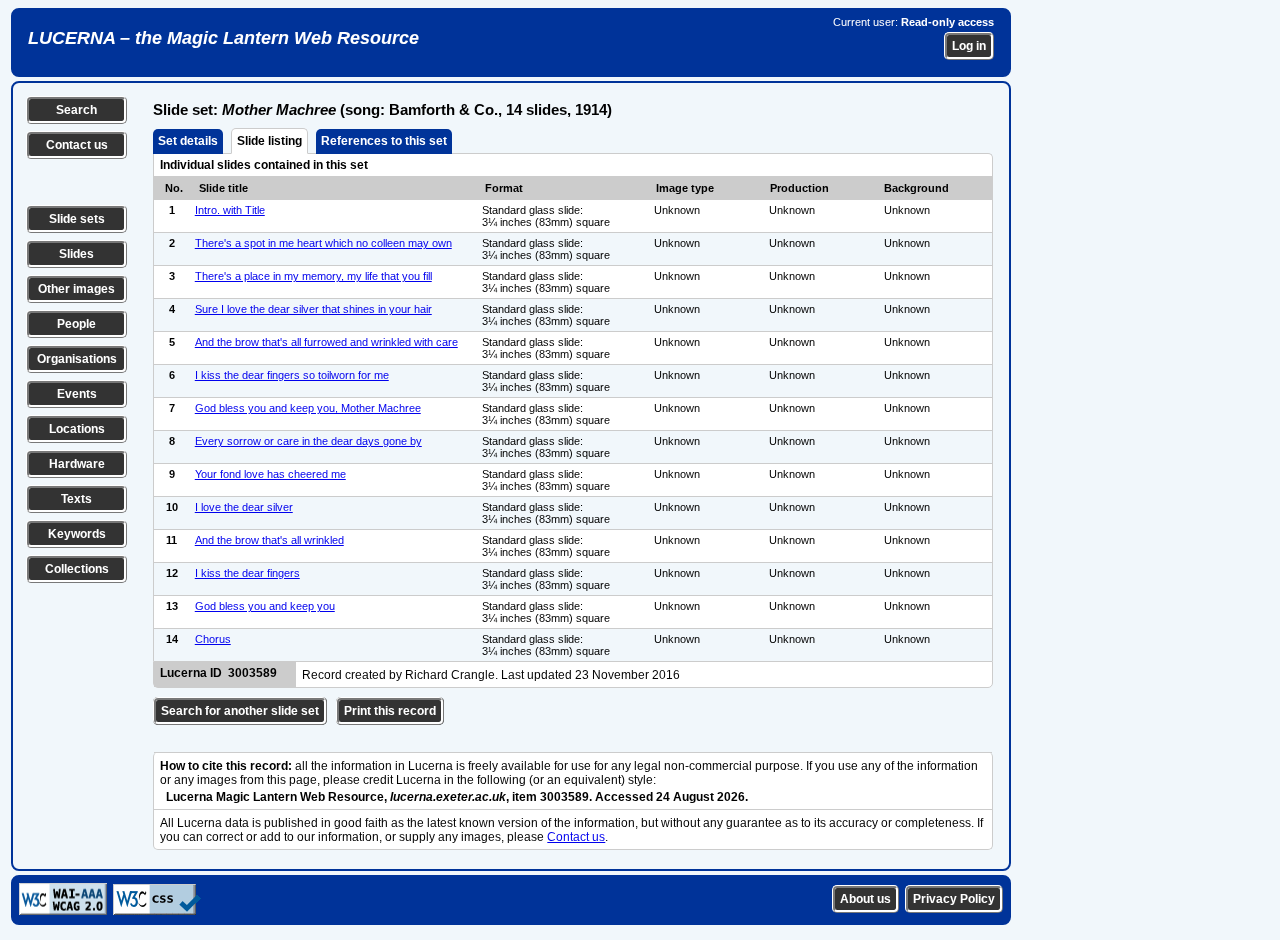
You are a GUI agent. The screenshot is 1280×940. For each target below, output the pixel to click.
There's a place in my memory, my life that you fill (313, 276)
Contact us (77, 145)
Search (76, 110)
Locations (77, 429)
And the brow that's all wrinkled (269, 540)
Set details (188, 141)
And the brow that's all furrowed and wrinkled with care (326, 342)
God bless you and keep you (265, 606)
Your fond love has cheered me (270, 474)
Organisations (77, 359)
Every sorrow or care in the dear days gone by (308, 441)
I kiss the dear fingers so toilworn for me (292, 375)
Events (77, 394)
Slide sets (77, 219)
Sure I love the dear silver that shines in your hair (313, 309)
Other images (76, 289)
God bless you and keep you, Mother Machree (308, 408)
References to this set (384, 141)
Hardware (77, 464)
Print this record (390, 711)
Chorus (213, 639)
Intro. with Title (230, 210)
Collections (77, 569)
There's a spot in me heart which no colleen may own (323, 243)
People (76, 324)
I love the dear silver (244, 507)
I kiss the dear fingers (247, 573)
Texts (76, 499)
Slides (76, 254)
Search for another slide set (240, 711)
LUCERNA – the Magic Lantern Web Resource (223, 38)
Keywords (77, 534)
